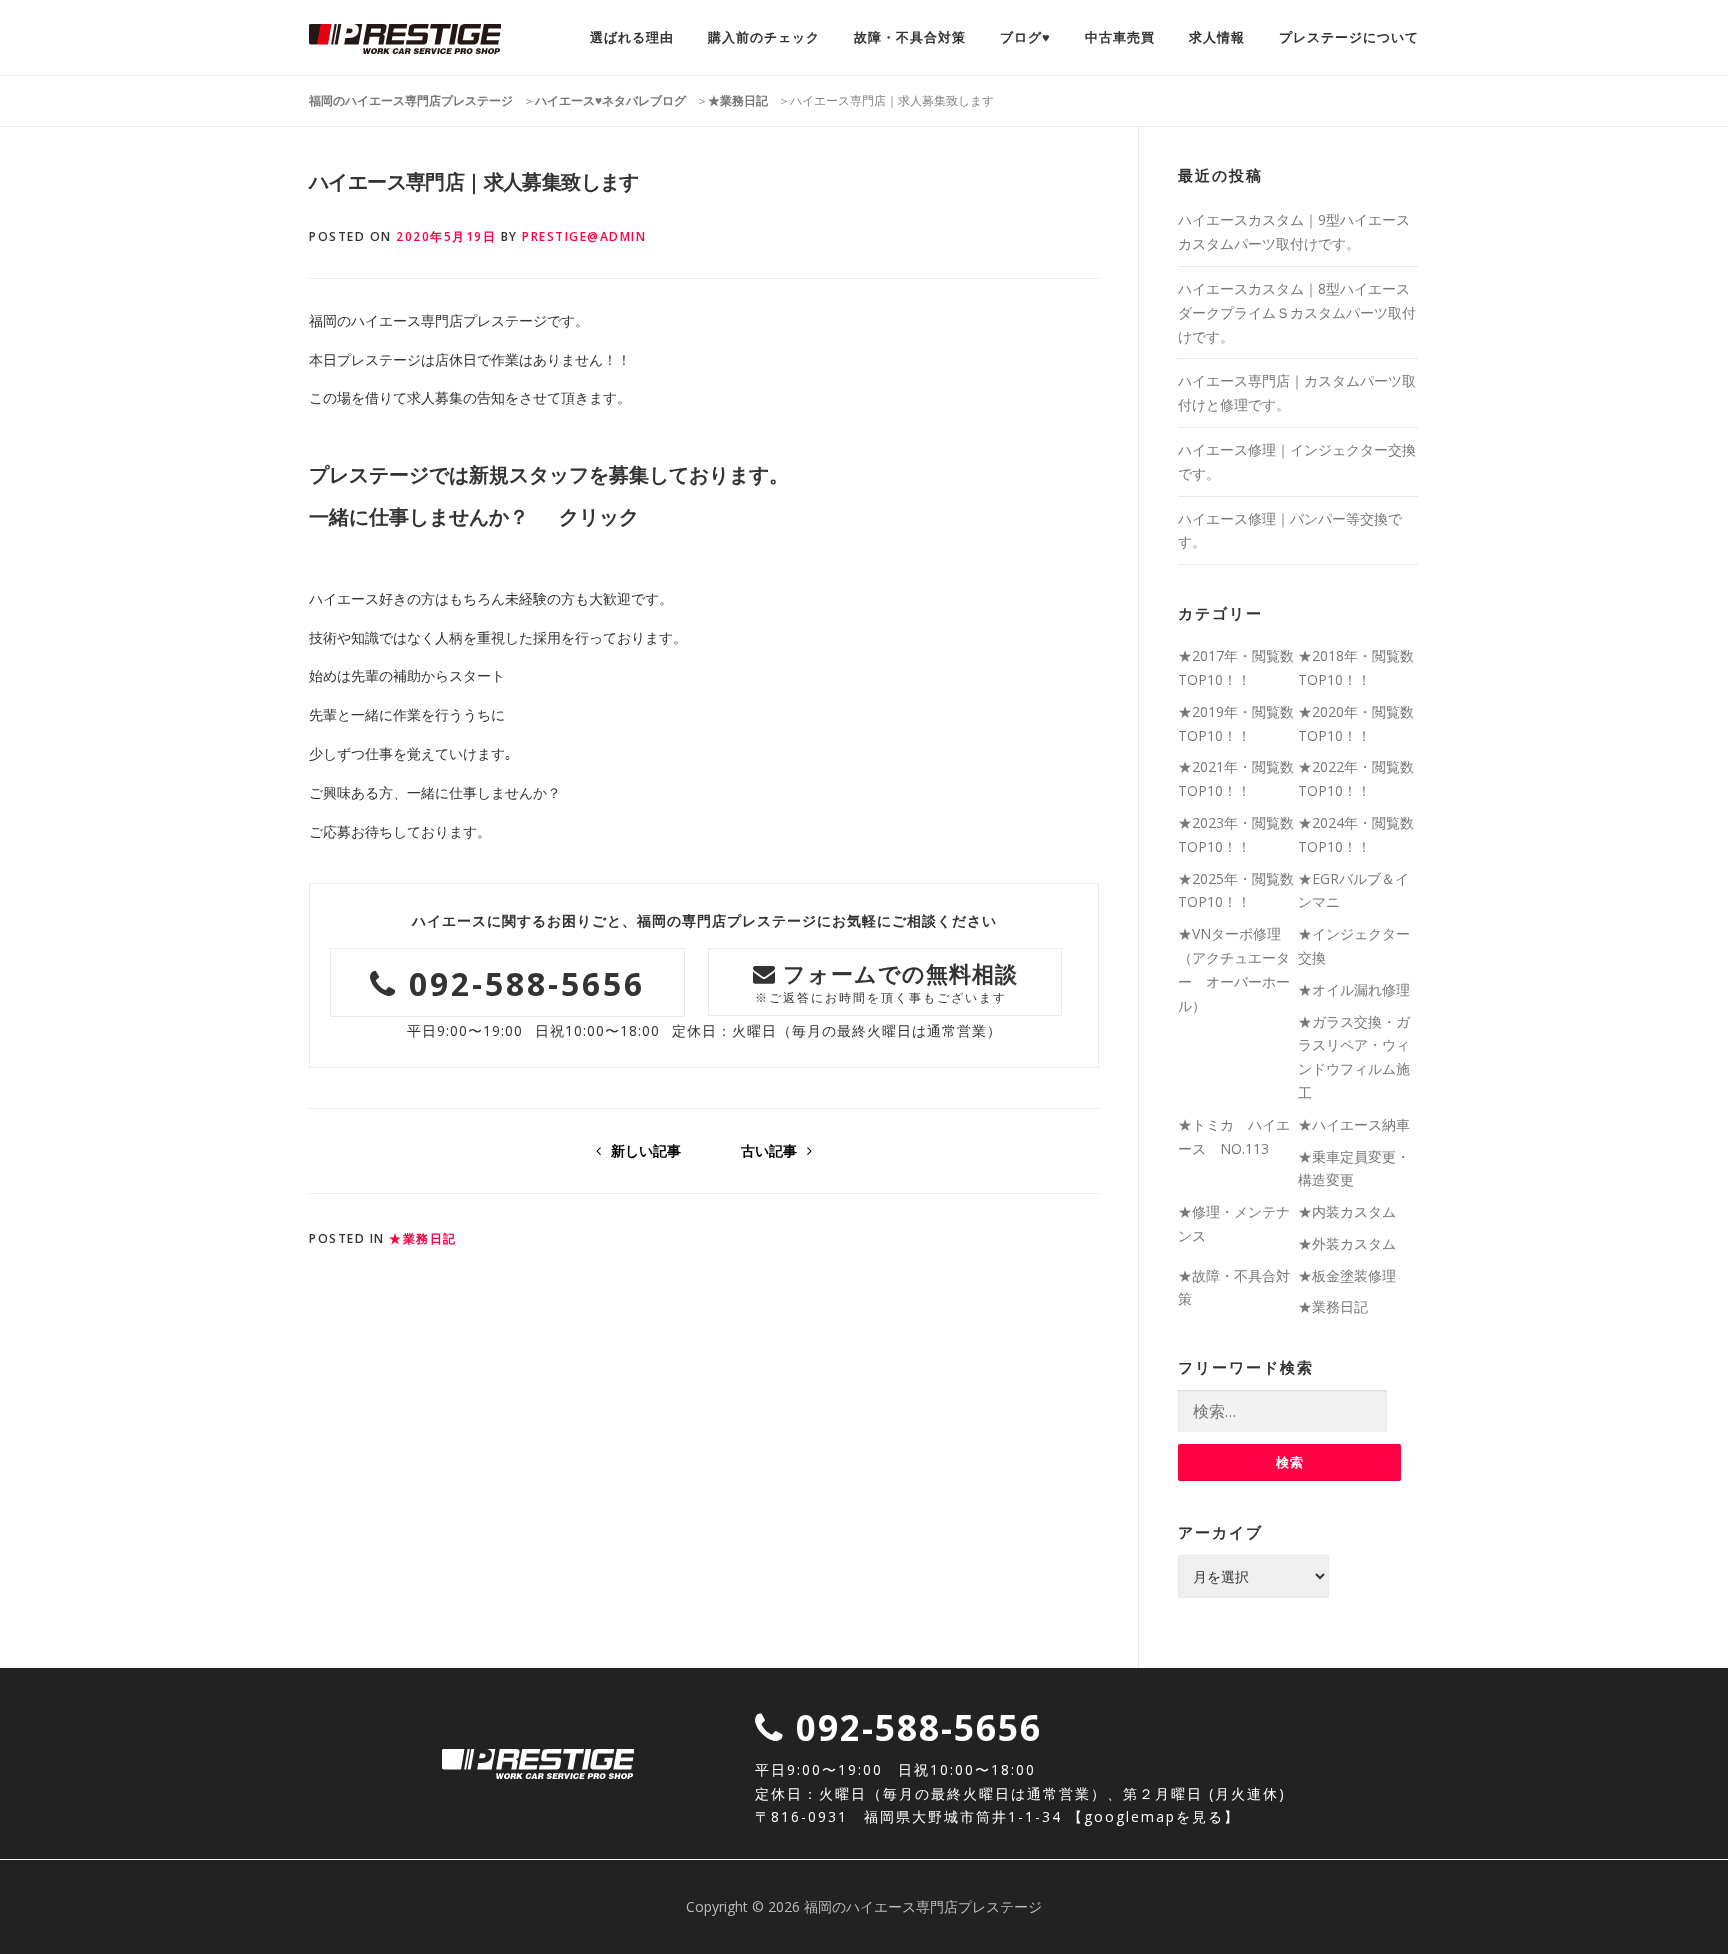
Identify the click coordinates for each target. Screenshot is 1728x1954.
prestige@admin (584, 236)
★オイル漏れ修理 (1354, 989)
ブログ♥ (1025, 37)
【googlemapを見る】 (1154, 1816)
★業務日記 (423, 1238)
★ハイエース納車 (1354, 1124)
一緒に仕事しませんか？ (419, 517)
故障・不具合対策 (910, 37)
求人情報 (1217, 37)
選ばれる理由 (632, 37)
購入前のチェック (764, 37)
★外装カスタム (1347, 1243)
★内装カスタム (1347, 1211)
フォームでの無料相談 (887, 981)
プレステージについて (1349, 37)
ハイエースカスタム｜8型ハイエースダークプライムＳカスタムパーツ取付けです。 (1297, 312)
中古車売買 (1120, 37)
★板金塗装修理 (1347, 1275)
